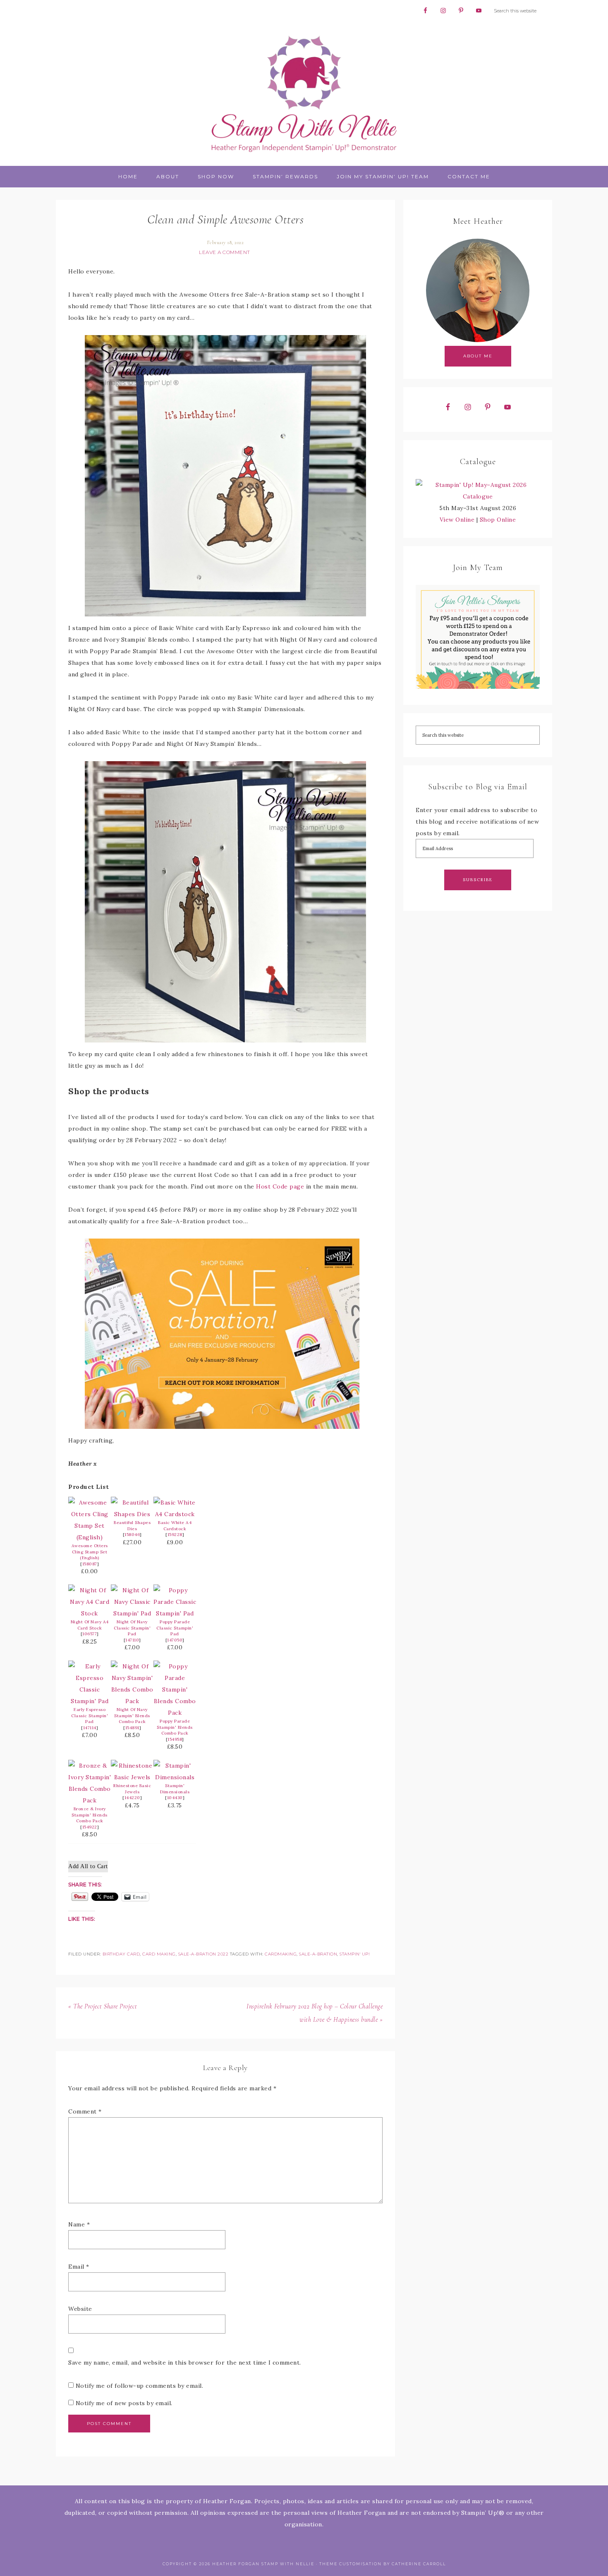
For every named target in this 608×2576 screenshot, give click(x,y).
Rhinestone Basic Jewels (132, 1789)
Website (80, 2309)
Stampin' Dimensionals (175, 1789)
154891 (132, 1728)
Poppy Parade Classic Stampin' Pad (175, 1628)
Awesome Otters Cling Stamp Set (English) (90, 1552)
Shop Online (498, 520)
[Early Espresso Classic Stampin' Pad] (90, 1701)
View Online (457, 520)
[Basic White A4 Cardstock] (175, 1514)
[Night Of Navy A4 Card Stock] (90, 1613)
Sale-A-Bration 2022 (203, 1954)
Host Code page (280, 1186)
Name (79, 2224)
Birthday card (121, 1954)
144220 (132, 1798)
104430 (175, 1798)
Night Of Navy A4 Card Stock (90, 1625)
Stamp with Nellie (304, 93)
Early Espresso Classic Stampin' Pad (90, 1716)
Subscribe (478, 880)
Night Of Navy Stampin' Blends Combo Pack (132, 1716)
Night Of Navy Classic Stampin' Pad (132, 1628)
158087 (90, 1564)
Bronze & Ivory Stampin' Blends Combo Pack (90, 1815)
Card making (159, 1954)
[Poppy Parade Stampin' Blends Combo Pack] (175, 1713)
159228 (175, 1535)
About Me (478, 356)
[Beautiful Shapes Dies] (132, 1514)
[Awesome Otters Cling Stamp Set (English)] (90, 1537)
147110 (132, 1640)
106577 (90, 1634)
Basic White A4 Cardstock (175, 1526)
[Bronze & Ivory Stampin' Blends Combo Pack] (90, 1800)
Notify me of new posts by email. (124, 2403)
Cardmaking (281, 1954)
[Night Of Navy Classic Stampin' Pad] (132, 1613)
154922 (90, 1827)
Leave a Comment (225, 252)
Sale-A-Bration (318, 1954)
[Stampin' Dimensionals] (175, 1777)
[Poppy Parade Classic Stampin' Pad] (175, 1613)
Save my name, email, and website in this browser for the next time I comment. (185, 2363)
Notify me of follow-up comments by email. (140, 2386)
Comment (85, 2111)
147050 (175, 1640)
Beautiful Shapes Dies (132, 1526)
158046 (132, 1535)
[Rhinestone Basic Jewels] (132, 1777)
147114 (90, 1728)
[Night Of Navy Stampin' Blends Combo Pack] (132, 1701)
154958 (175, 1739)
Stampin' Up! (355, 1954)
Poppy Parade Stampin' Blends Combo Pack (175, 1727)
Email (79, 2267)
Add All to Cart (88, 1866)
